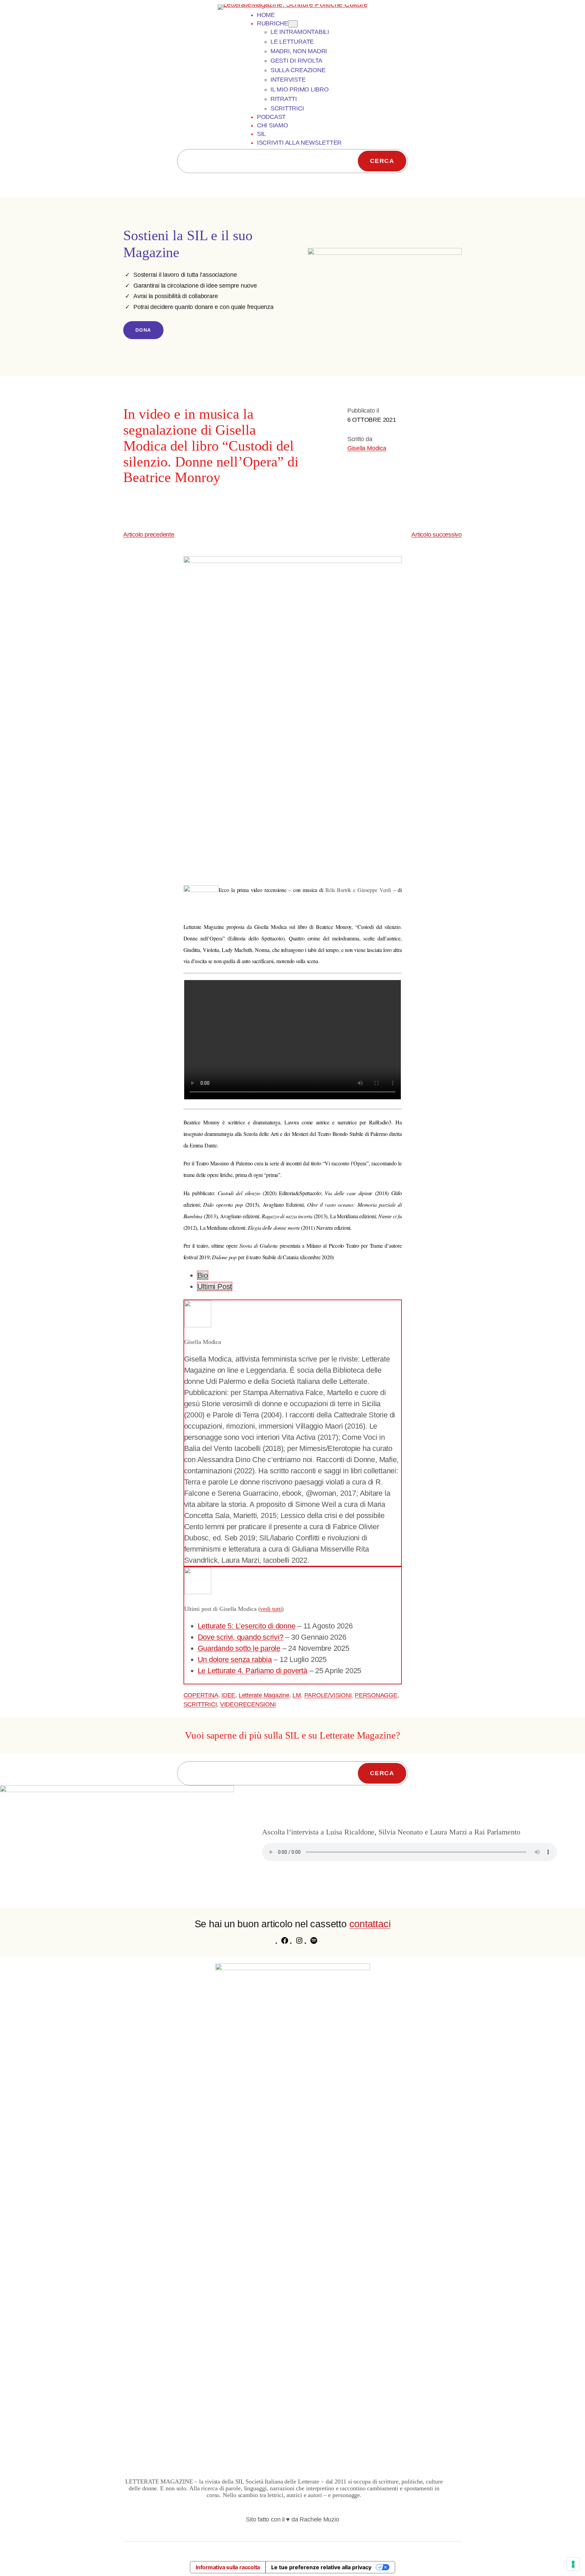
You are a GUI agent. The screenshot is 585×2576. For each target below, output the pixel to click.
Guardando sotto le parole (239, 1648)
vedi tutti (271, 1609)
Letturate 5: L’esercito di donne (247, 1626)
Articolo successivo (437, 535)
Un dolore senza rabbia (235, 1659)
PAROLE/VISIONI (328, 1695)
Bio (203, 1275)
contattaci (370, 1924)
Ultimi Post (215, 1286)
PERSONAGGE (376, 1695)
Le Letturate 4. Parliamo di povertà (253, 1671)
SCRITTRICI (200, 1704)
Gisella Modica (367, 448)
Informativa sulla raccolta (228, 2567)
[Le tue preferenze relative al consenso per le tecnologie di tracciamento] (573, 2564)
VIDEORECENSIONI (248, 1704)
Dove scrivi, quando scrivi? (241, 1637)
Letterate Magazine (264, 1695)
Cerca (382, 161)
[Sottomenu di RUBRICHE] (293, 24)
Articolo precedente (149, 535)
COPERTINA (201, 1695)
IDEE (228, 1695)
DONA (143, 330)
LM (297, 1695)
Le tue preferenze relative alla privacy (321, 2567)
